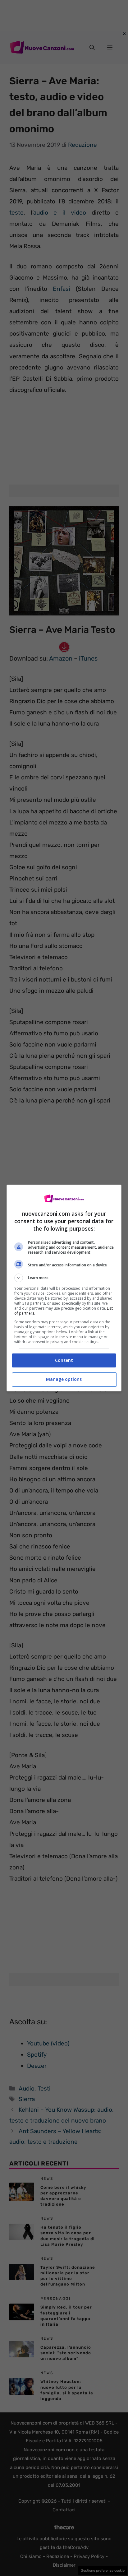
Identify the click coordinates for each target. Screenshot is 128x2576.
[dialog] (64, 1288)
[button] (64, 1278)
